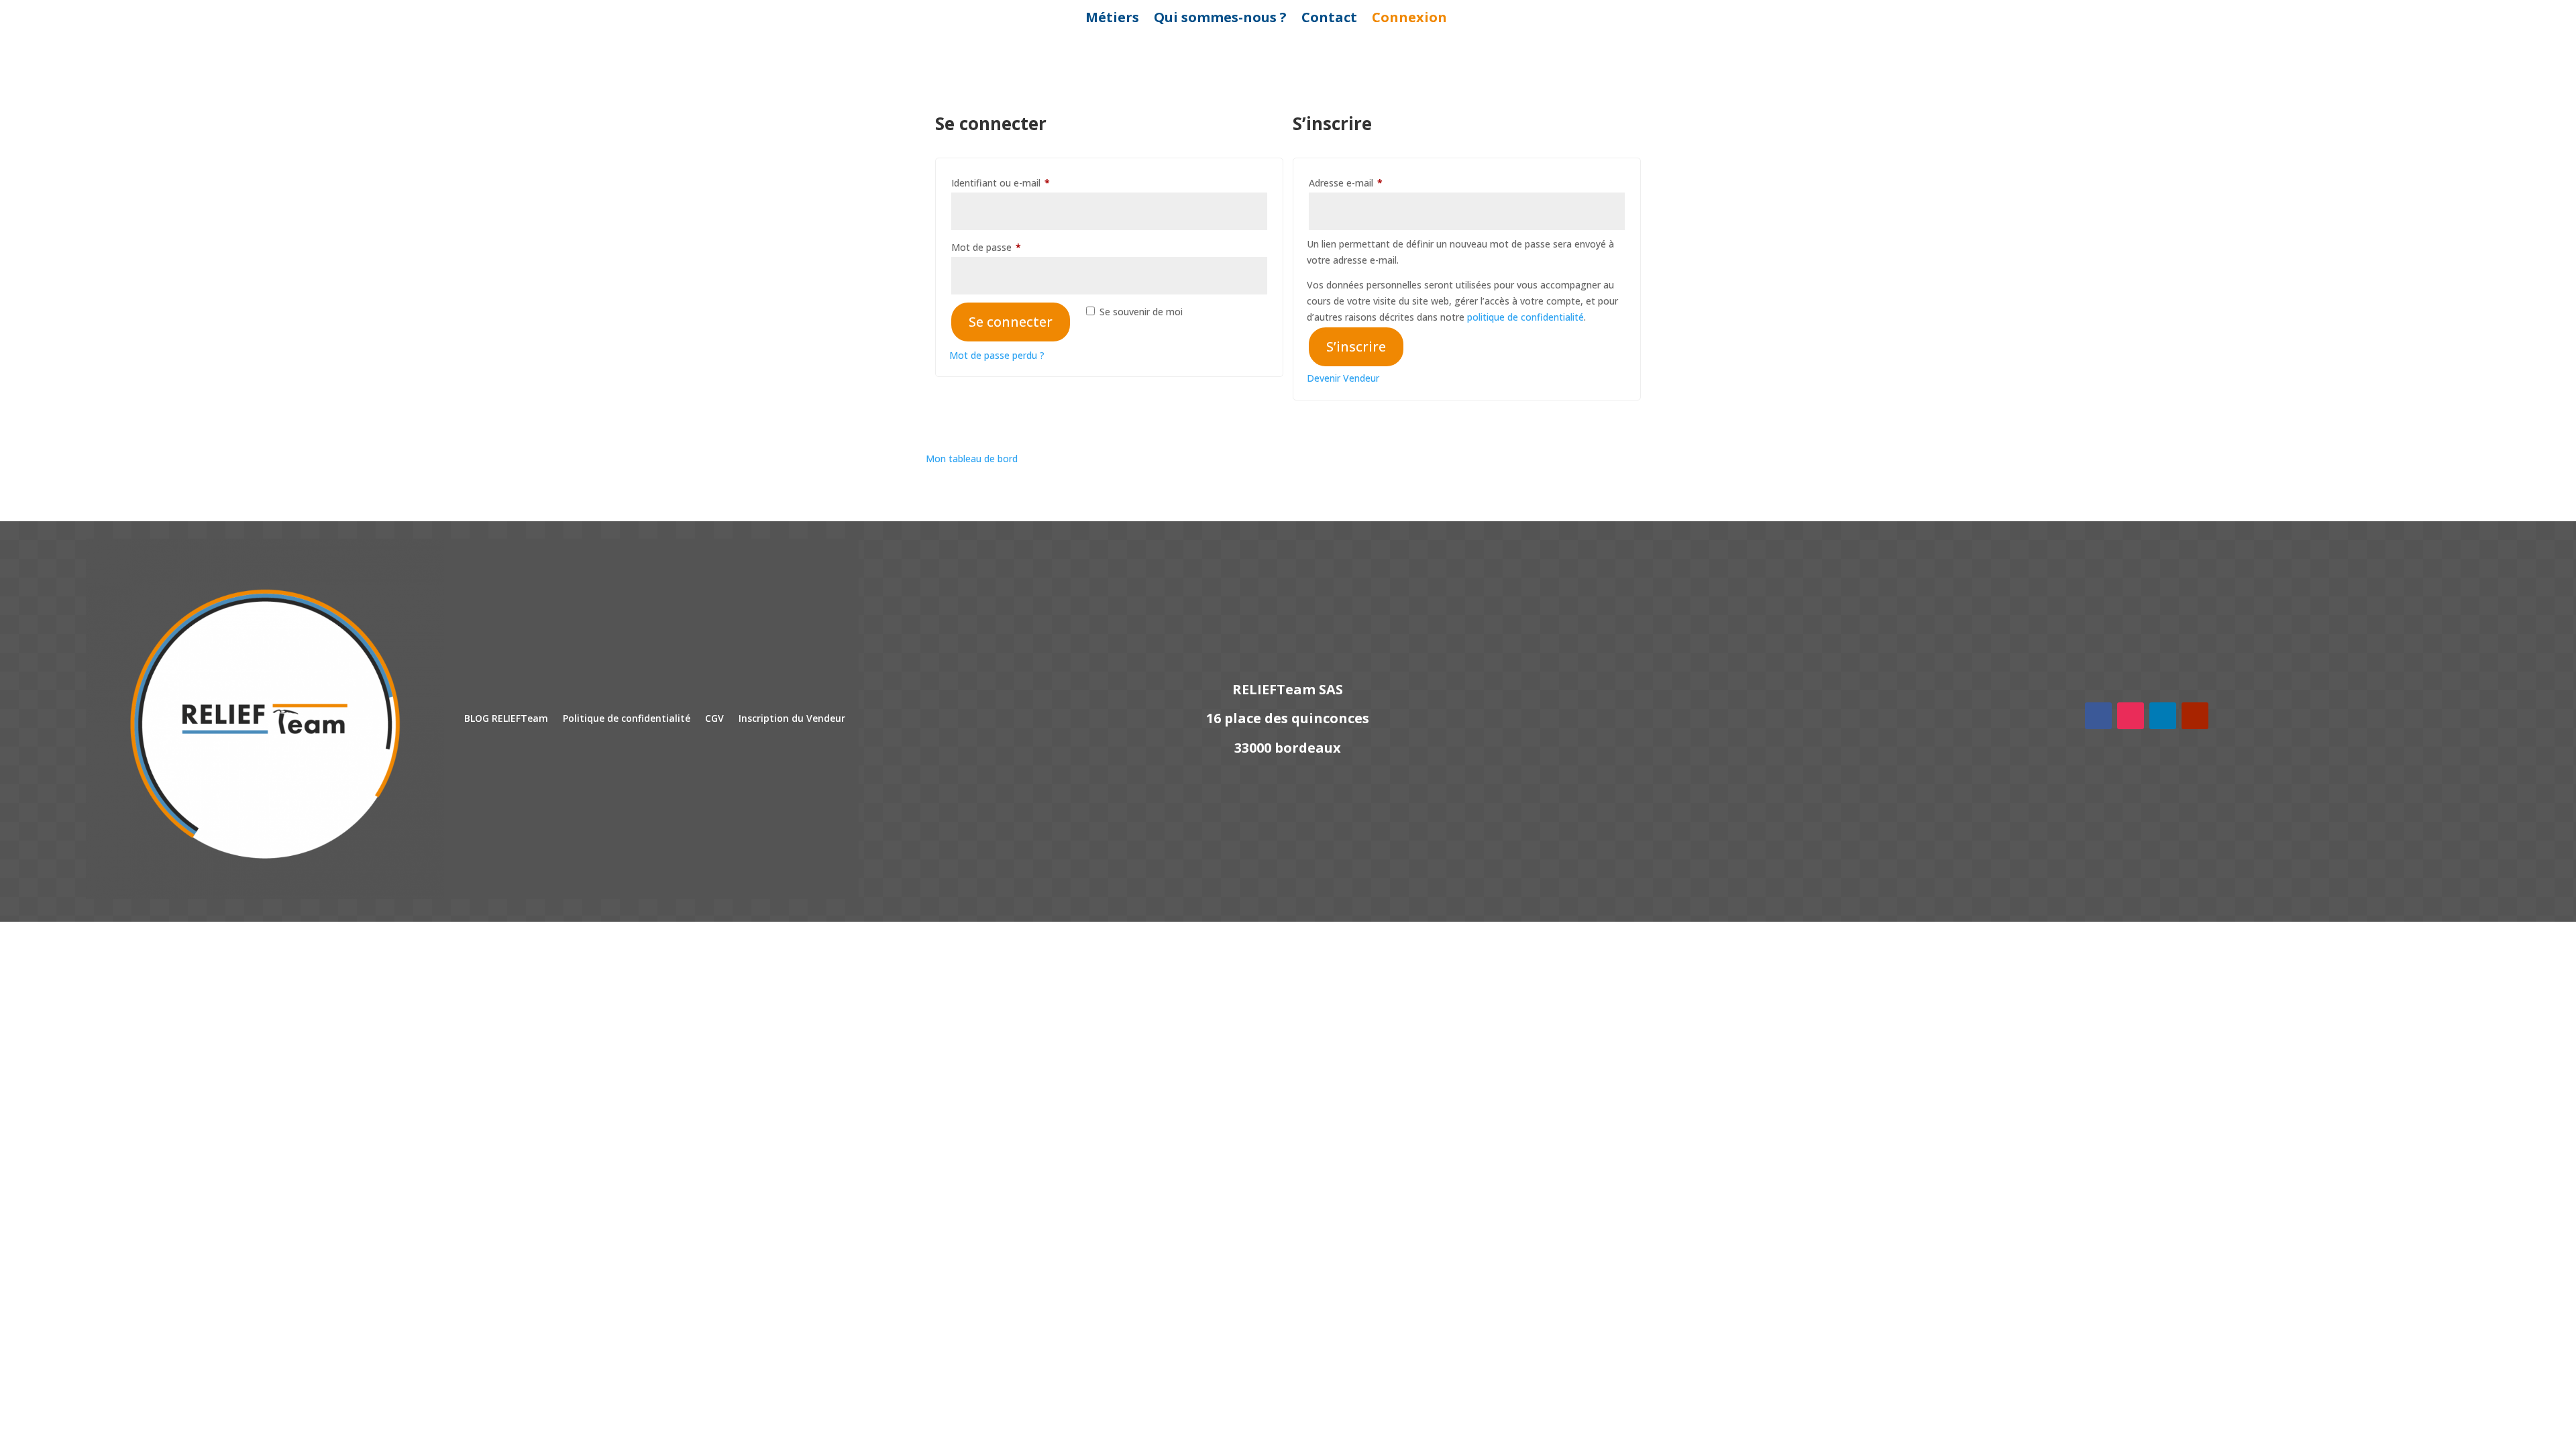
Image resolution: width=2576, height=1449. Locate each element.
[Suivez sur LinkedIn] (2163, 716)
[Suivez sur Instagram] (2131, 716)
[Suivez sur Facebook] (2098, 716)
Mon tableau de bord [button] (972, 459)
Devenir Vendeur (1343, 378)
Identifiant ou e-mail (1025, 182)
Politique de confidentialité (627, 718)
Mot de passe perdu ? (997, 355)
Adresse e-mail (1370, 182)
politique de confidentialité (1525, 317)
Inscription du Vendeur (792, 718)
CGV (714, 718)
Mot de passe (1010, 247)
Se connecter (1011, 322)
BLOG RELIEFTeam (506, 718)
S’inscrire (1356, 346)
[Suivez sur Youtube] (2195, 716)
